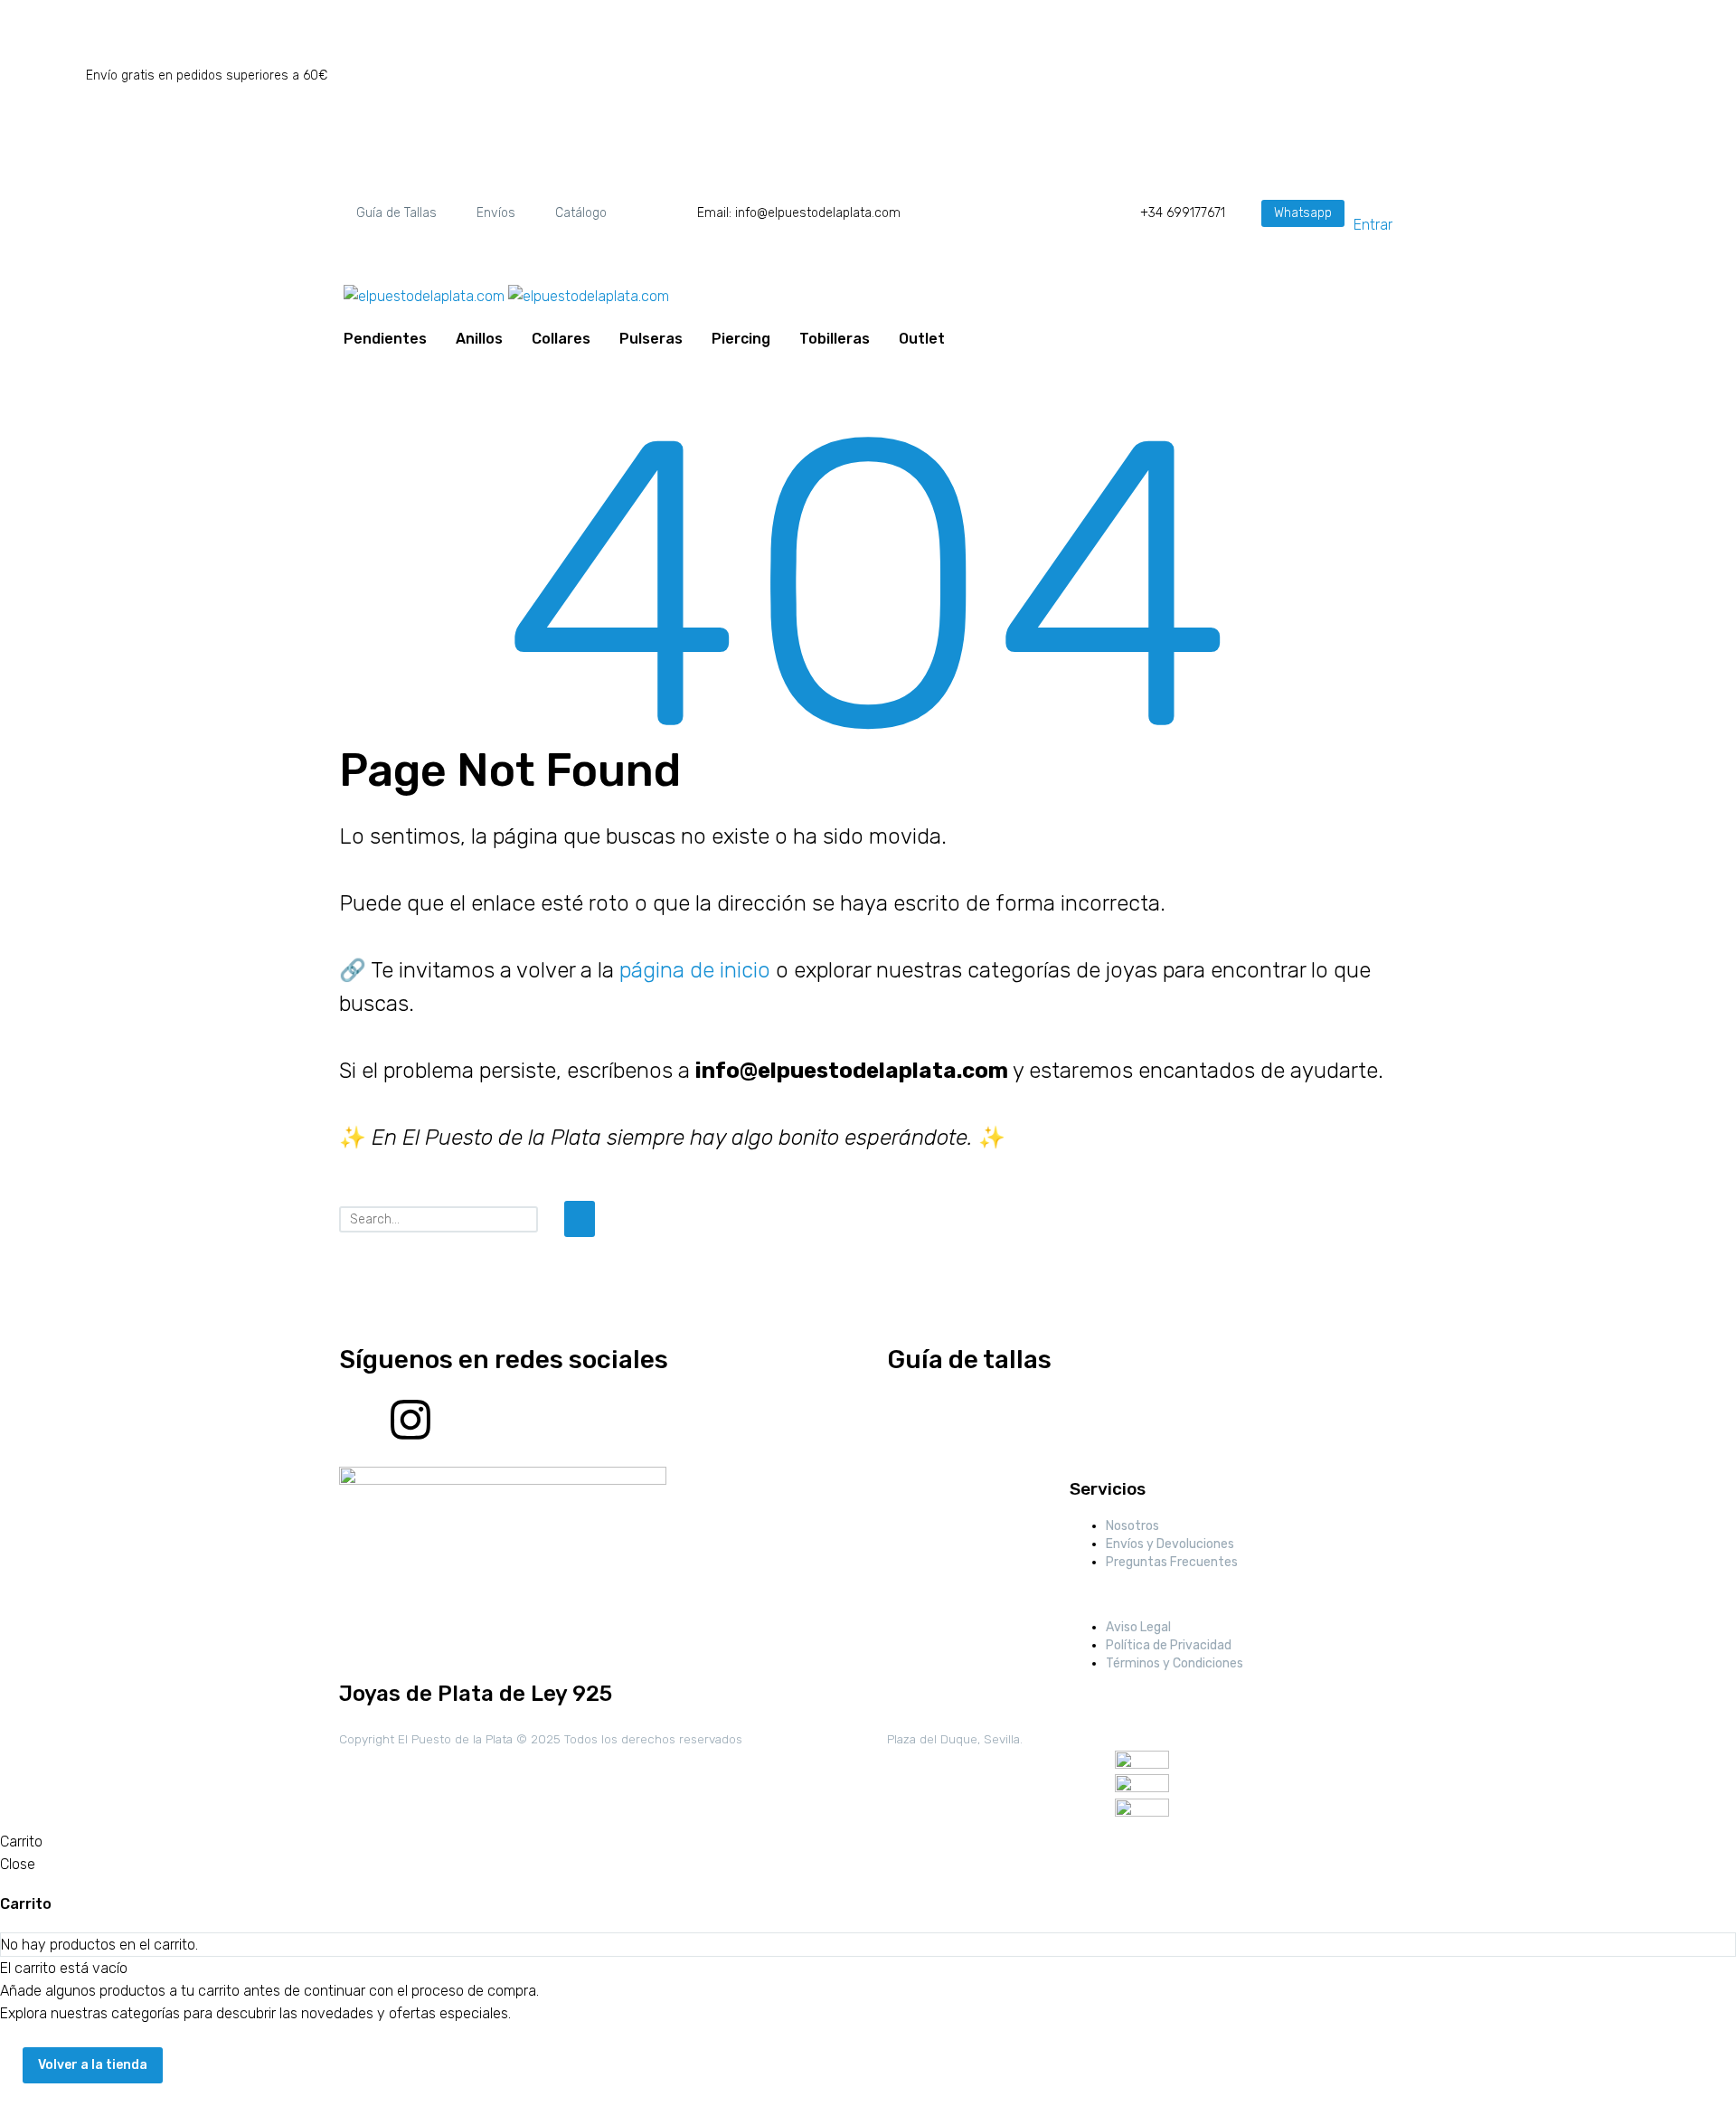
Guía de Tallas (396, 213)
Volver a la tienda (93, 2065)
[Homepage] (506, 295)
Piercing (741, 339)
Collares (561, 339)
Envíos (496, 213)
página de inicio (695, 970)
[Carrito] (965, 339)
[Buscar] (580, 1219)
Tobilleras (835, 339)
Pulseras (651, 339)
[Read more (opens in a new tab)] (772, 213)
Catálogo (581, 213)
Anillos (479, 339)
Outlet (922, 339)
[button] (1303, 213)
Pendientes (385, 339)
